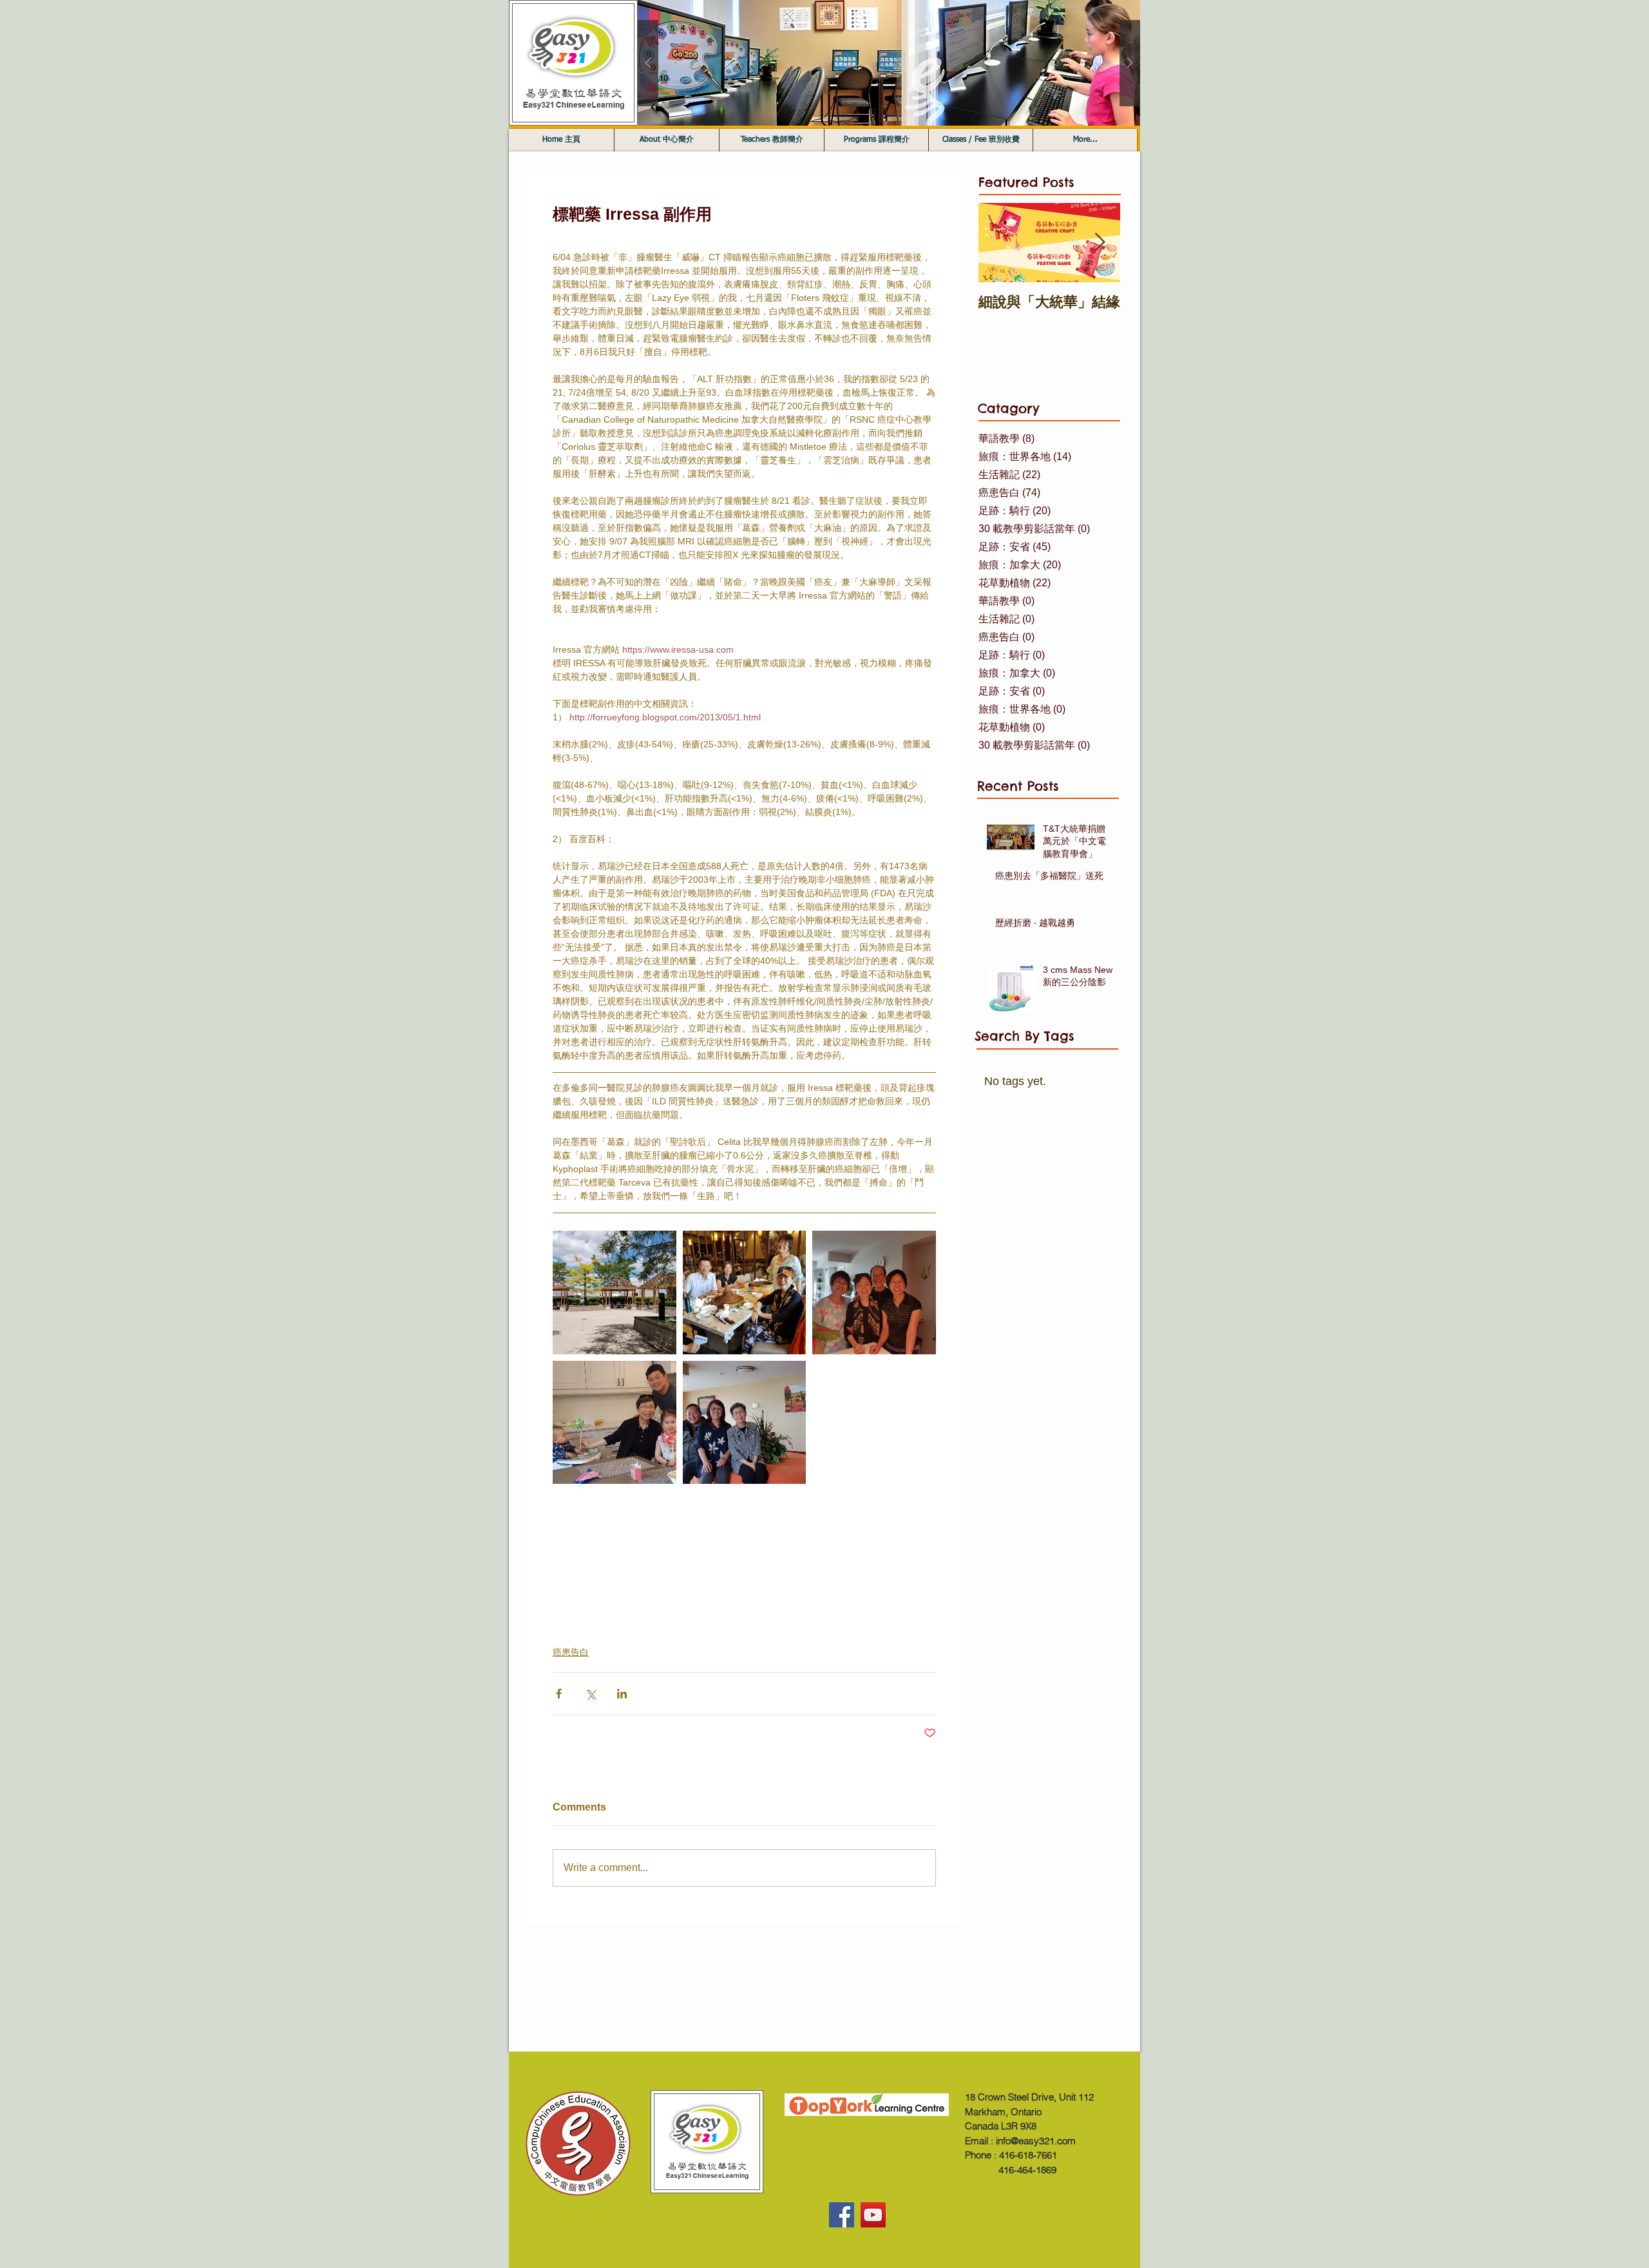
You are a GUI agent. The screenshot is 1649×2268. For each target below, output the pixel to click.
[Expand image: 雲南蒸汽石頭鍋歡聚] (745, 1293)
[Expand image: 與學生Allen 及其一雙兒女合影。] (615, 1423)
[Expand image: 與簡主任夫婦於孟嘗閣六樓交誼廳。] (745, 1423)
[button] (889, 63)
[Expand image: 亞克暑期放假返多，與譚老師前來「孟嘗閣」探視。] (874, 1293)
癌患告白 (571, 1652)
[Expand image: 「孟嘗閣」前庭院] (615, 1293)
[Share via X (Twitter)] (590, 1694)
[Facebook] (842, 2215)
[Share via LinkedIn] (622, 1694)
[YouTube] (873, 2215)
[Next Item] (1100, 243)
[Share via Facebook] (559, 1694)
